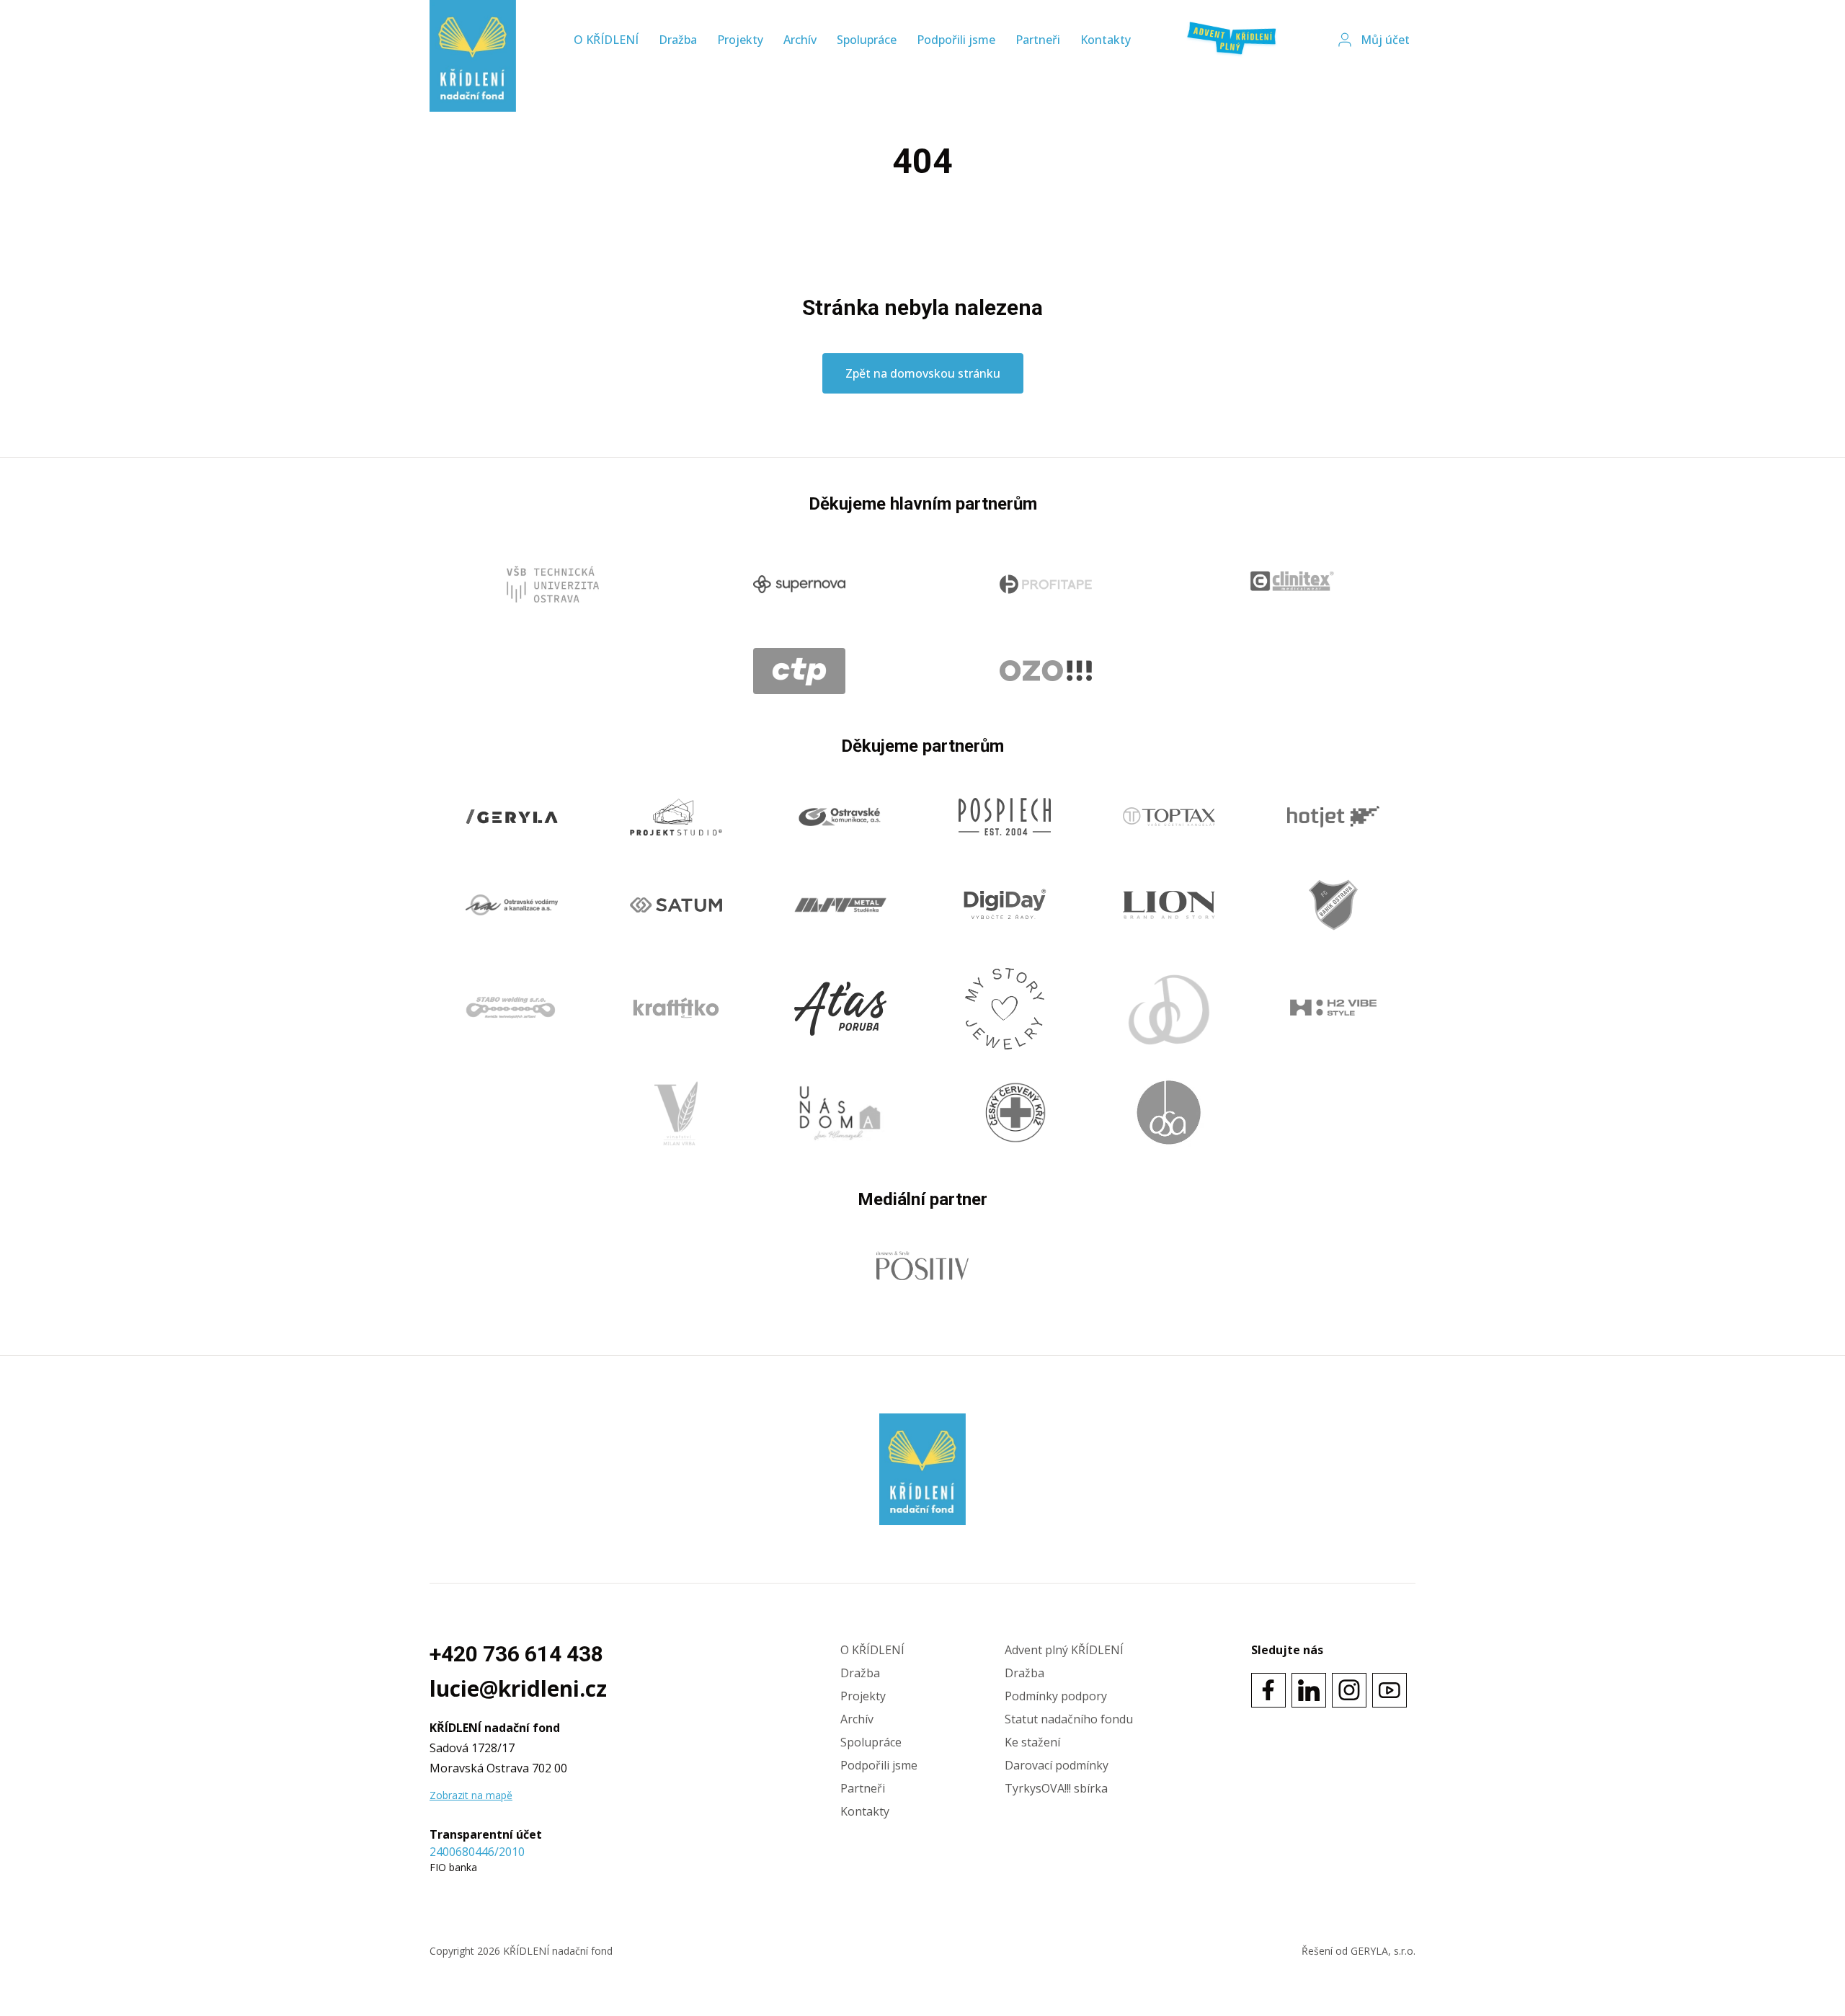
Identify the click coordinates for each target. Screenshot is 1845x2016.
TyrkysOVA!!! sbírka (1056, 1788)
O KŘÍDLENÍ (606, 40)
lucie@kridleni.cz (518, 1689)
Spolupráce (867, 40)
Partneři (1038, 40)
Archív (800, 40)
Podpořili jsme (956, 40)
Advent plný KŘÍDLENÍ (1064, 1650)
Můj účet (1385, 40)
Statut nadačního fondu (1069, 1719)
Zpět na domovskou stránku (923, 373)
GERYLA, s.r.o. (1383, 1951)
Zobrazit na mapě (471, 1795)
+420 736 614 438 (516, 1654)
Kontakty (1106, 40)
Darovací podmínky (1057, 1765)
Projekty (740, 40)
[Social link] (1268, 1690)
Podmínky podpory (1056, 1696)
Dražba (678, 40)
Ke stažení (1032, 1742)
